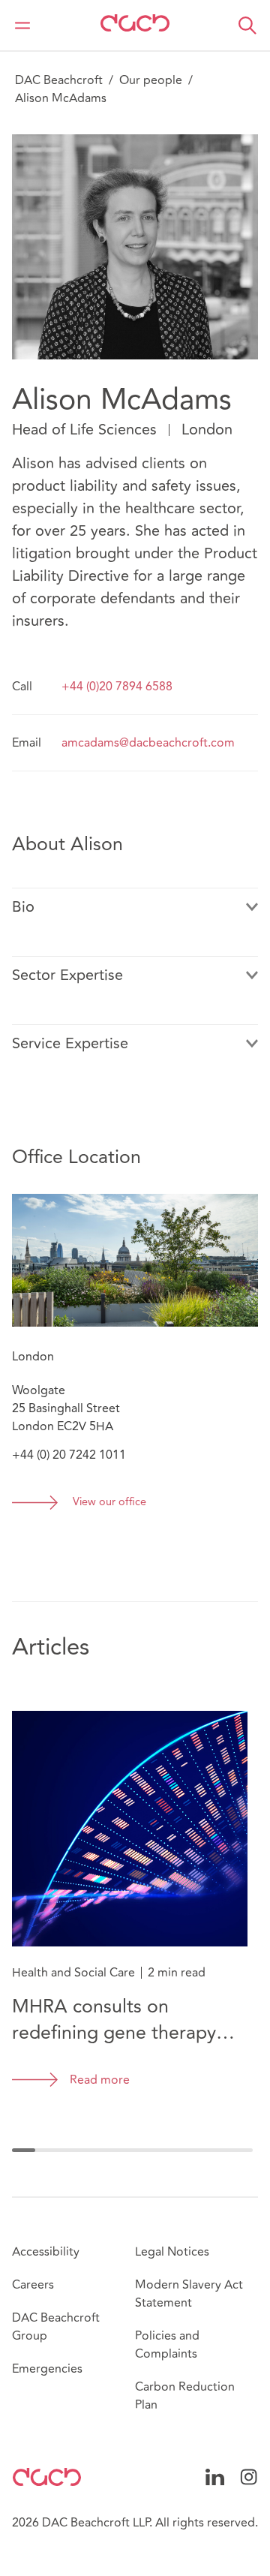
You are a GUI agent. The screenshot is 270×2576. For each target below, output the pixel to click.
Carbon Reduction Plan (185, 2396)
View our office (109, 1503)
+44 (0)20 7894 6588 (117, 687)
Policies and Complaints (167, 2345)
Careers (33, 2285)
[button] (247, 26)
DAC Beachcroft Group (56, 2327)
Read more (100, 2080)
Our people (151, 80)
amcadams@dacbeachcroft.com (148, 743)
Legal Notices (172, 2252)
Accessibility (46, 2252)
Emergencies (47, 2369)
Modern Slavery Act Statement (189, 2294)
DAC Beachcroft (59, 80)
